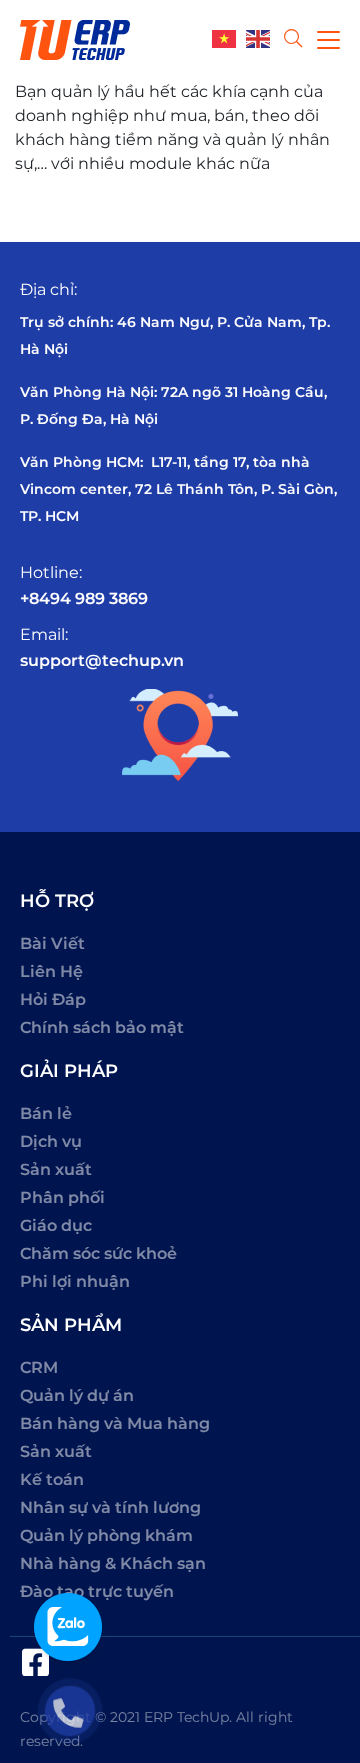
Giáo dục (56, 1225)
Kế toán (52, 1479)
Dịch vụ (51, 1141)
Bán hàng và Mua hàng (115, 1423)
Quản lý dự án (77, 1395)
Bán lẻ (46, 1113)
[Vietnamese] (229, 37)
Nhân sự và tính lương (110, 1507)
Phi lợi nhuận (75, 1281)
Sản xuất (56, 1169)
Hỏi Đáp (53, 999)
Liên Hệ (51, 971)
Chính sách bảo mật (102, 1027)
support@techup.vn (102, 660)
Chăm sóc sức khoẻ (98, 1253)
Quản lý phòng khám (106, 1535)
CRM (39, 1367)
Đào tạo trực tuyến (97, 1591)
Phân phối (62, 1197)
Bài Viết (52, 943)
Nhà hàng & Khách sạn (113, 1563)
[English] (263, 37)
